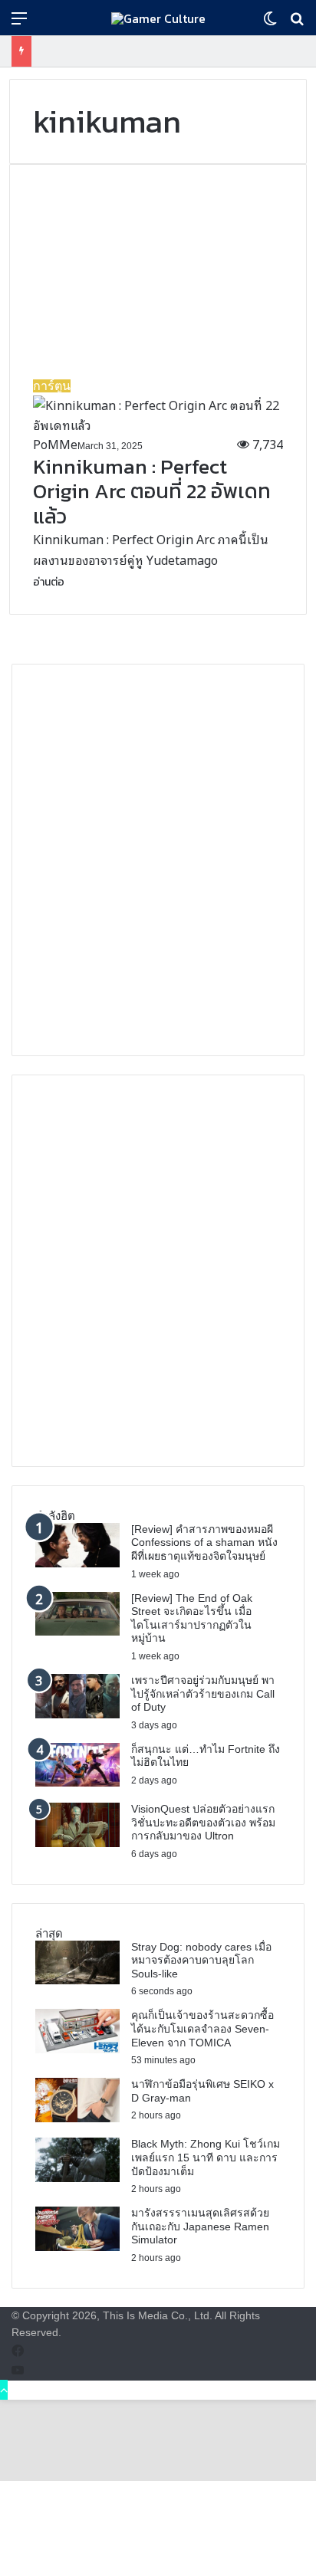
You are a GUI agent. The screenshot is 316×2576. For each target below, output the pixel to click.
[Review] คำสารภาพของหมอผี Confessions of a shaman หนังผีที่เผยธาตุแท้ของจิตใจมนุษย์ (204, 1542)
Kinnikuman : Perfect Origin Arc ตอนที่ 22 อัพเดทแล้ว (152, 491)
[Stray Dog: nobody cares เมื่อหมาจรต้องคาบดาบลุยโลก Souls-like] (77, 1979)
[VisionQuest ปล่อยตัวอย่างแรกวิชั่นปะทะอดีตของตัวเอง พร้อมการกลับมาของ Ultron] (77, 1842)
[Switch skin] (270, 23)
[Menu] (19, 23)
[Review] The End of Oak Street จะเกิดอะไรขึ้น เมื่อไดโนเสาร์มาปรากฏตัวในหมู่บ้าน (192, 1618)
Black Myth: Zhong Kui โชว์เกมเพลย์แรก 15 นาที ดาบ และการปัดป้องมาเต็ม (206, 2157)
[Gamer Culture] (158, 18)
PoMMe (55, 444)
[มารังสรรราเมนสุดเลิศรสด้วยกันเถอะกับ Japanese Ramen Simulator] (77, 2246)
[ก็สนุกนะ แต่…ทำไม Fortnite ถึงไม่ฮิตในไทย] (77, 1781)
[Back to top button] (4, 2390)
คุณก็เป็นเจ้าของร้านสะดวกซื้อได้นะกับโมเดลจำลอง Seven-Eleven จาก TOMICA (202, 2028)
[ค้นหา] (297, 23)
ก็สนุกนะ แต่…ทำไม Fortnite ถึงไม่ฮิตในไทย (206, 1756)
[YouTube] (18, 2370)
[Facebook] (18, 2351)
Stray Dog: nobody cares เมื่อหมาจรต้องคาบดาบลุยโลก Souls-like (201, 1960)
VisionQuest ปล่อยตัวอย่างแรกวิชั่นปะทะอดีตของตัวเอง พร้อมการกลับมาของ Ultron (203, 1822)
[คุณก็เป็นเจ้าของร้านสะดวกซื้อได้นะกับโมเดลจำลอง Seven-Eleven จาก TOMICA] (77, 2048)
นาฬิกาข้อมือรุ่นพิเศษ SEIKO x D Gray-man (202, 2091)
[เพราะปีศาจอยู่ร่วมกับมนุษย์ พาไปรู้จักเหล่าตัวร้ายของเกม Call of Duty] (77, 1713)
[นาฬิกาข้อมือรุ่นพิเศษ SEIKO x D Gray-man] (77, 2117)
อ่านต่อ (49, 582)
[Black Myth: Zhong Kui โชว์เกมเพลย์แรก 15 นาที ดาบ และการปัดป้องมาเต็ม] (77, 2177)
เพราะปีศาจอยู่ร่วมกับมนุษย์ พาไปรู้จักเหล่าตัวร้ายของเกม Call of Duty (203, 1693)
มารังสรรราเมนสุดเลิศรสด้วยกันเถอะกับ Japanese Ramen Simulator (200, 2226)
